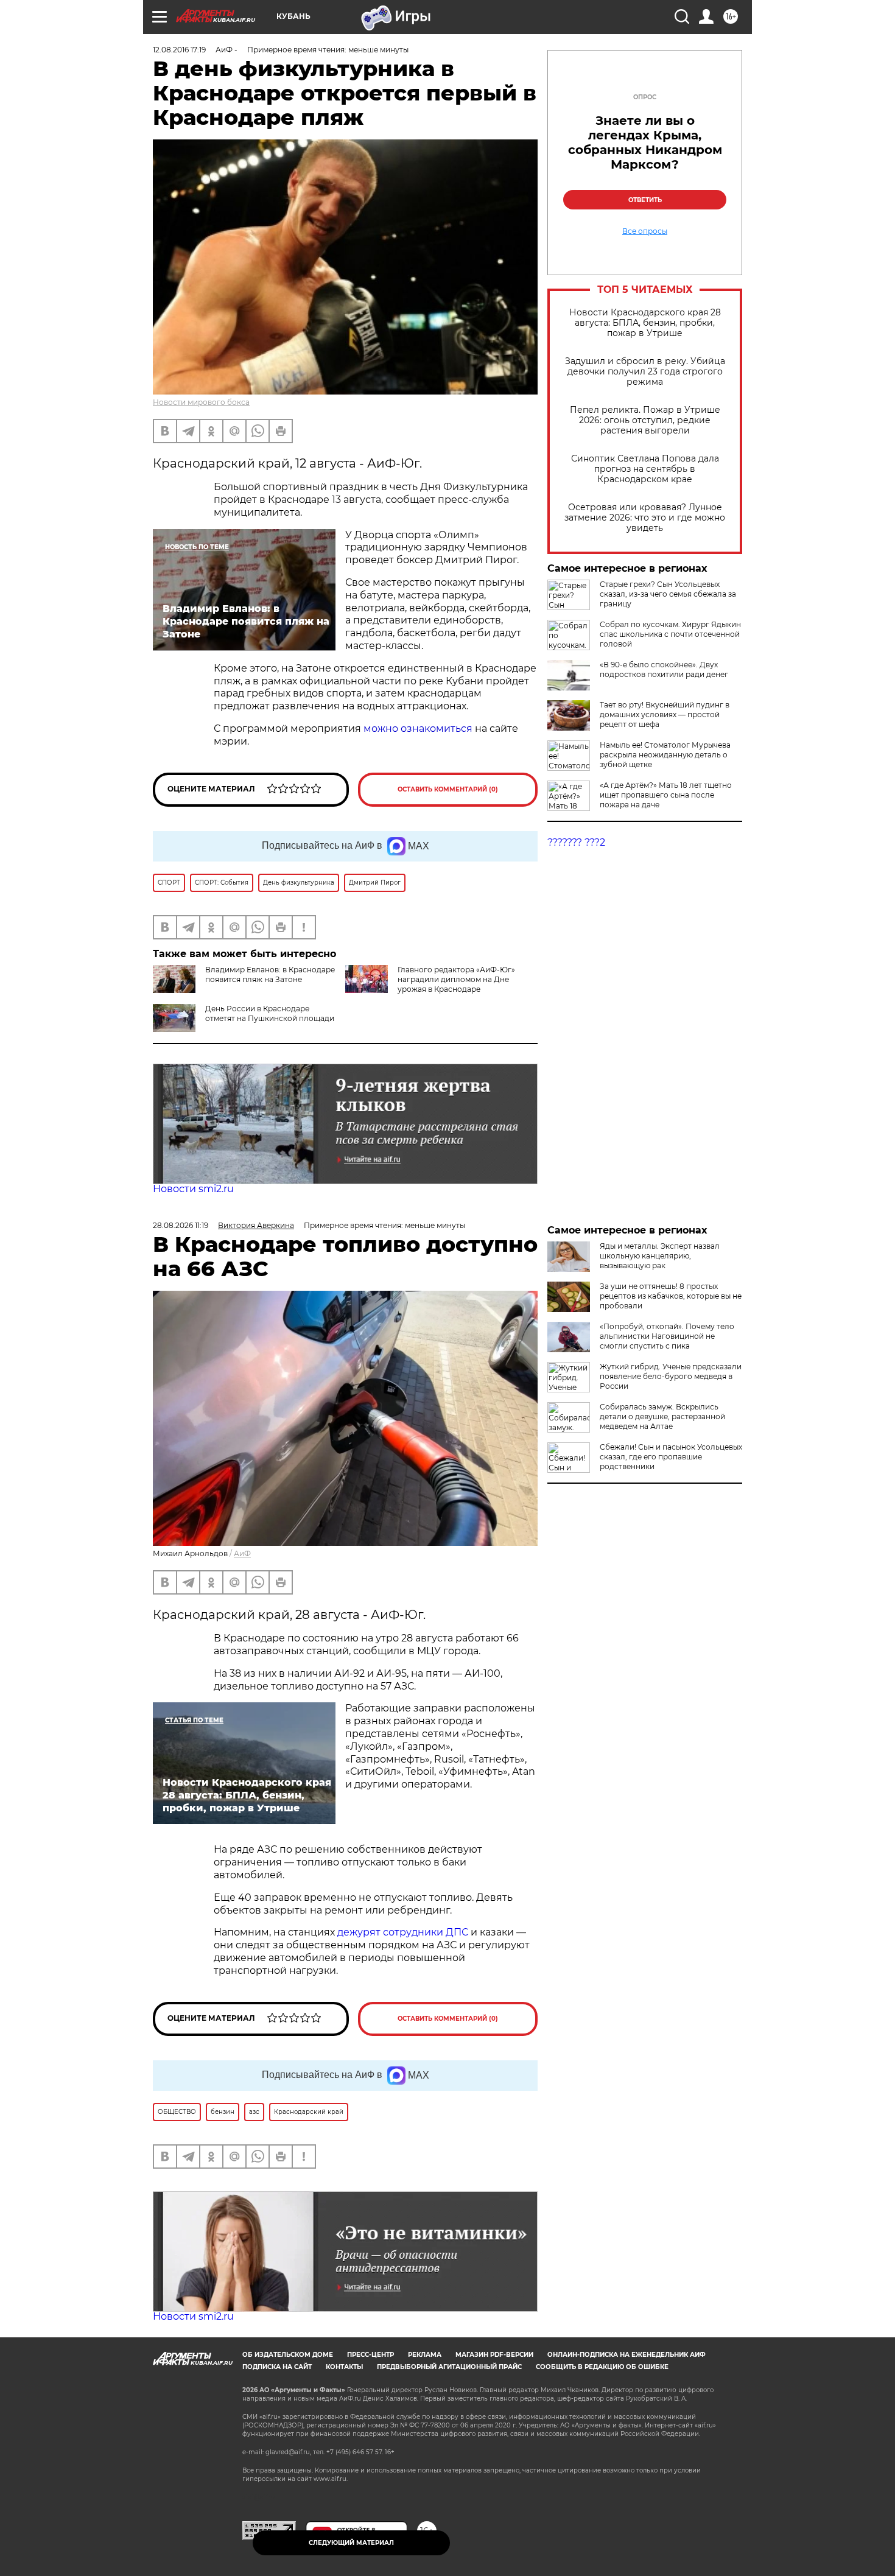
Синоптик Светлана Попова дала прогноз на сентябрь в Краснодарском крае (645, 469)
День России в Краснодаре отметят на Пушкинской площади (270, 1013)
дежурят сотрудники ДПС (403, 1932)
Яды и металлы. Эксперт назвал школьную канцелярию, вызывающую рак (660, 1256)
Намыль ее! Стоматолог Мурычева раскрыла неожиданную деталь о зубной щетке (665, 755)
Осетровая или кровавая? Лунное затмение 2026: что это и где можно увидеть (645, 518)
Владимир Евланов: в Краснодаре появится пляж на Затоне (270, 974)
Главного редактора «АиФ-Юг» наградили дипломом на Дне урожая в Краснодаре (456, 979)
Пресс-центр (370, 2355)
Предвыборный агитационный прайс (449, 2367)
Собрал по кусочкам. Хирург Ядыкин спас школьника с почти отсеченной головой (670, 634)
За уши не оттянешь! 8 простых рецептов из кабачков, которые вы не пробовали (671, 1296)
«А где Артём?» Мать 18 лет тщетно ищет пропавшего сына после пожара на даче (666, 795)
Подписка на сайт (277, 2367)
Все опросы (645, 231)
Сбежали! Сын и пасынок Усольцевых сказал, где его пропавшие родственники (671, 1457)
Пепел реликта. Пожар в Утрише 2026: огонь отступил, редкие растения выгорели (645, 420)
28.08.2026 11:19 (181, 1225)
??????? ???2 (576, 842)
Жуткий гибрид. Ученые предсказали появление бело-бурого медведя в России (671, 1376)
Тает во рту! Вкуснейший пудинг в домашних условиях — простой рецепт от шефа (665, 714)
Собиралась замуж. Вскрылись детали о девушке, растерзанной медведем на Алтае (662, 1416)
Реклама (425, 2355)
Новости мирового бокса (201, 402)
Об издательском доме (288, 2355)
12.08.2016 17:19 (179, 50)
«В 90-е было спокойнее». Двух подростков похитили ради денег (664, 669)
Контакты (344, 2367)
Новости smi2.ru (193, 1189)
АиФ (242, 1553)
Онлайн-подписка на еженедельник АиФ (626, 2355)
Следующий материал (351, 2543)
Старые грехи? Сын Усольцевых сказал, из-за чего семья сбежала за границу (668, 594)
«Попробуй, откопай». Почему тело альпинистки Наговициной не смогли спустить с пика (667, 1336)
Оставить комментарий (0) (448, 789)
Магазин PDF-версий (494, 2355)
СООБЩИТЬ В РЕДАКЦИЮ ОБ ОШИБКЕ (602, 2367)
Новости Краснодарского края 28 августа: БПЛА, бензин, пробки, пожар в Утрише (645, 323)
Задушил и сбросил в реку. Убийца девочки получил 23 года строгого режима (645, 372)
